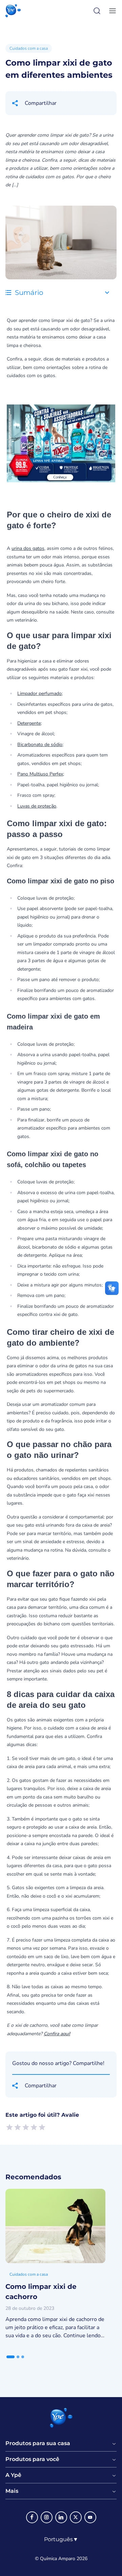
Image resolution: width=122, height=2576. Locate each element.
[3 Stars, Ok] (26, 2127)
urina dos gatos (28, 548)
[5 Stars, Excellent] (42, 2127)
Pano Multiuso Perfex (40, 774)
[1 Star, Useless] (9, 2127)
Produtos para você (32, 2459)
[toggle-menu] (111, 11)
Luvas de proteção (37, 806)
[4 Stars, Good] (34, 2127)
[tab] (11, 2357)
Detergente (29, 723)
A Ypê (13, 2475)
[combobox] (61, 2539)
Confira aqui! (57, 2034)
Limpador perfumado (39, 693)
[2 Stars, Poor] (18, 2127)
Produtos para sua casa (38, 2443)
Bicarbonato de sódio (40, 745)
